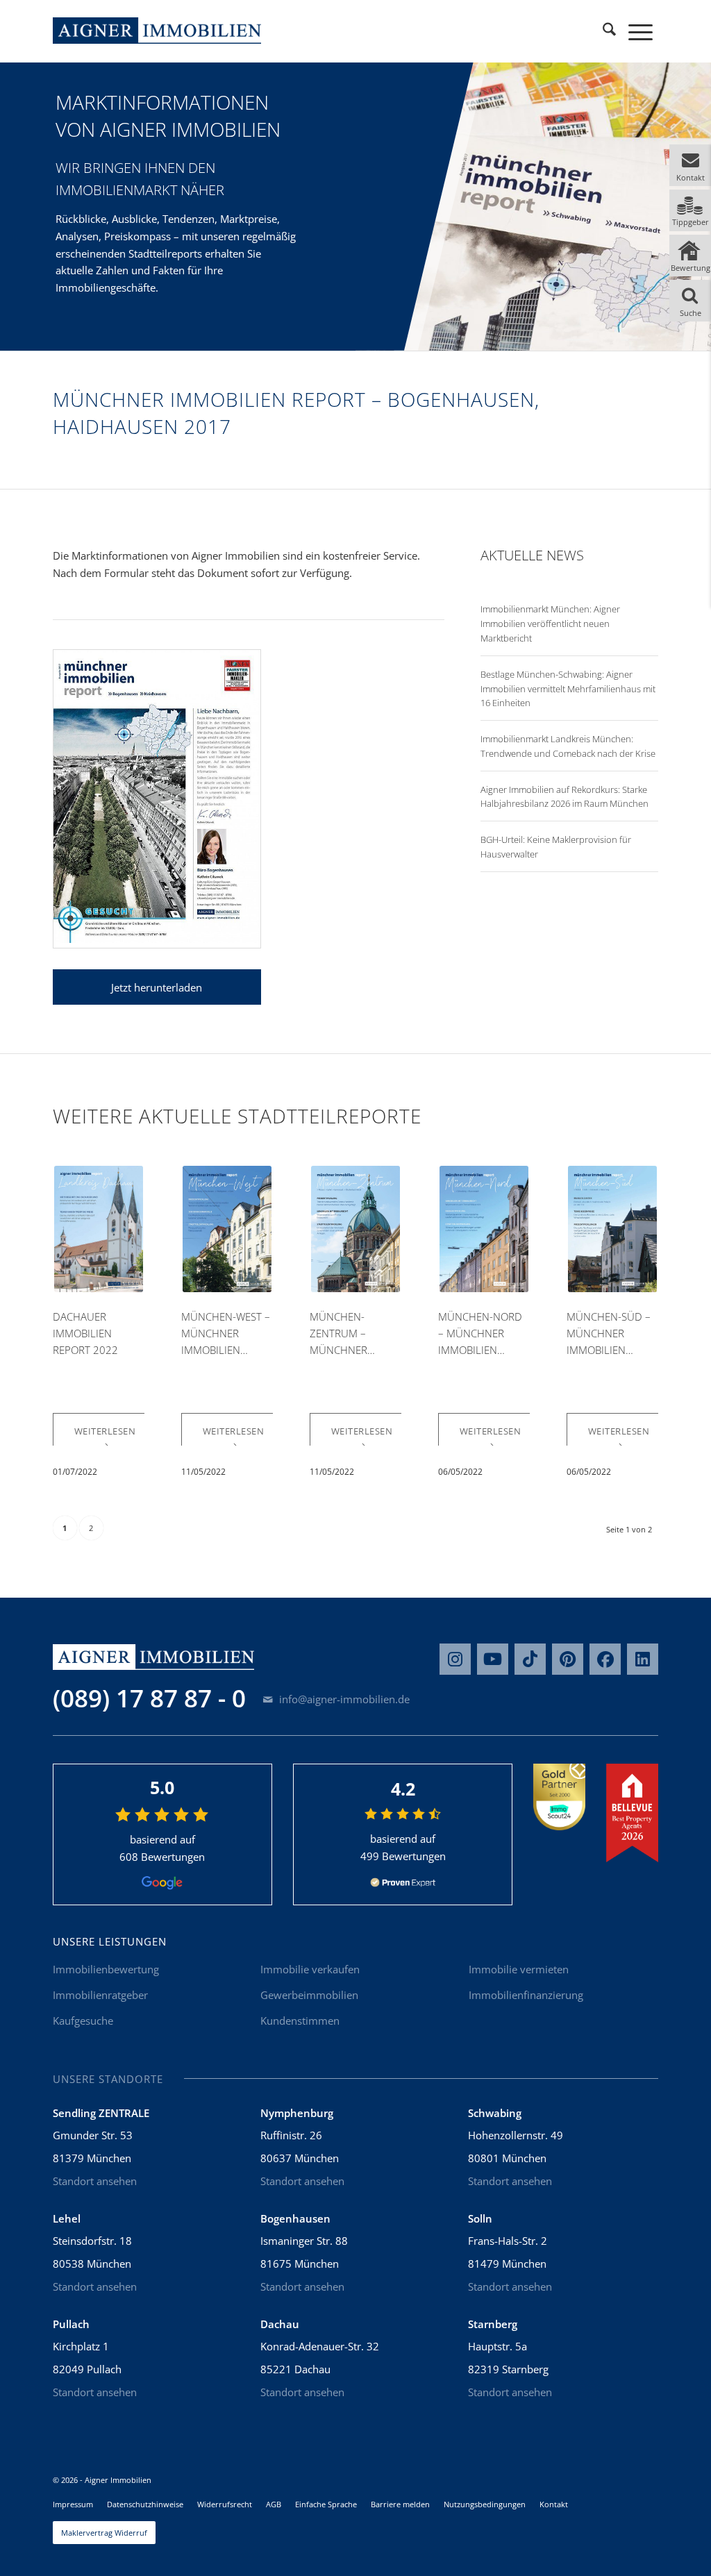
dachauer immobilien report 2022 (85, 1333)
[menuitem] (609, 31)
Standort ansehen (95, 2181)
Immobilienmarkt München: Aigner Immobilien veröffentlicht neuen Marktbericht (550, 624)
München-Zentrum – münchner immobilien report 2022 (342, 1334)
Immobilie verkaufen (310, 1969)
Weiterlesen (105, 1431)
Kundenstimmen (300, 2021)
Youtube (493, 1659)
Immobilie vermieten (519, 1969)
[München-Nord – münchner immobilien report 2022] (484, 1229)
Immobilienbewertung (106, 1969)
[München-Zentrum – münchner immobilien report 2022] (356, 1229)
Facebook (605, 1659)
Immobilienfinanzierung (526, 1995)
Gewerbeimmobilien (309, 1995)
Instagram (455, 1659)
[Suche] (609, 31)
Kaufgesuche (83, 2021)
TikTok (530, 1659)
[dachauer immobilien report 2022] (99, 1229)
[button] (690, 165)
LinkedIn (643, 1659)
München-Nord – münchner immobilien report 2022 (480, 1334)
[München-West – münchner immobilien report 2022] (227, 1229)
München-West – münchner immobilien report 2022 (226, 1334)
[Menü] (641, 31)
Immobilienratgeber (100, 1995)
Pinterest (568, 1659)
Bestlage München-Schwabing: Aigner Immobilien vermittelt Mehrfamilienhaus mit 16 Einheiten (568, 689)
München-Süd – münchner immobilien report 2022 (609, 1334)
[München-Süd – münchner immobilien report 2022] (613, 1229)
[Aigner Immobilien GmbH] (157, 31)
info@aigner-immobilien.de (343, 1699)
